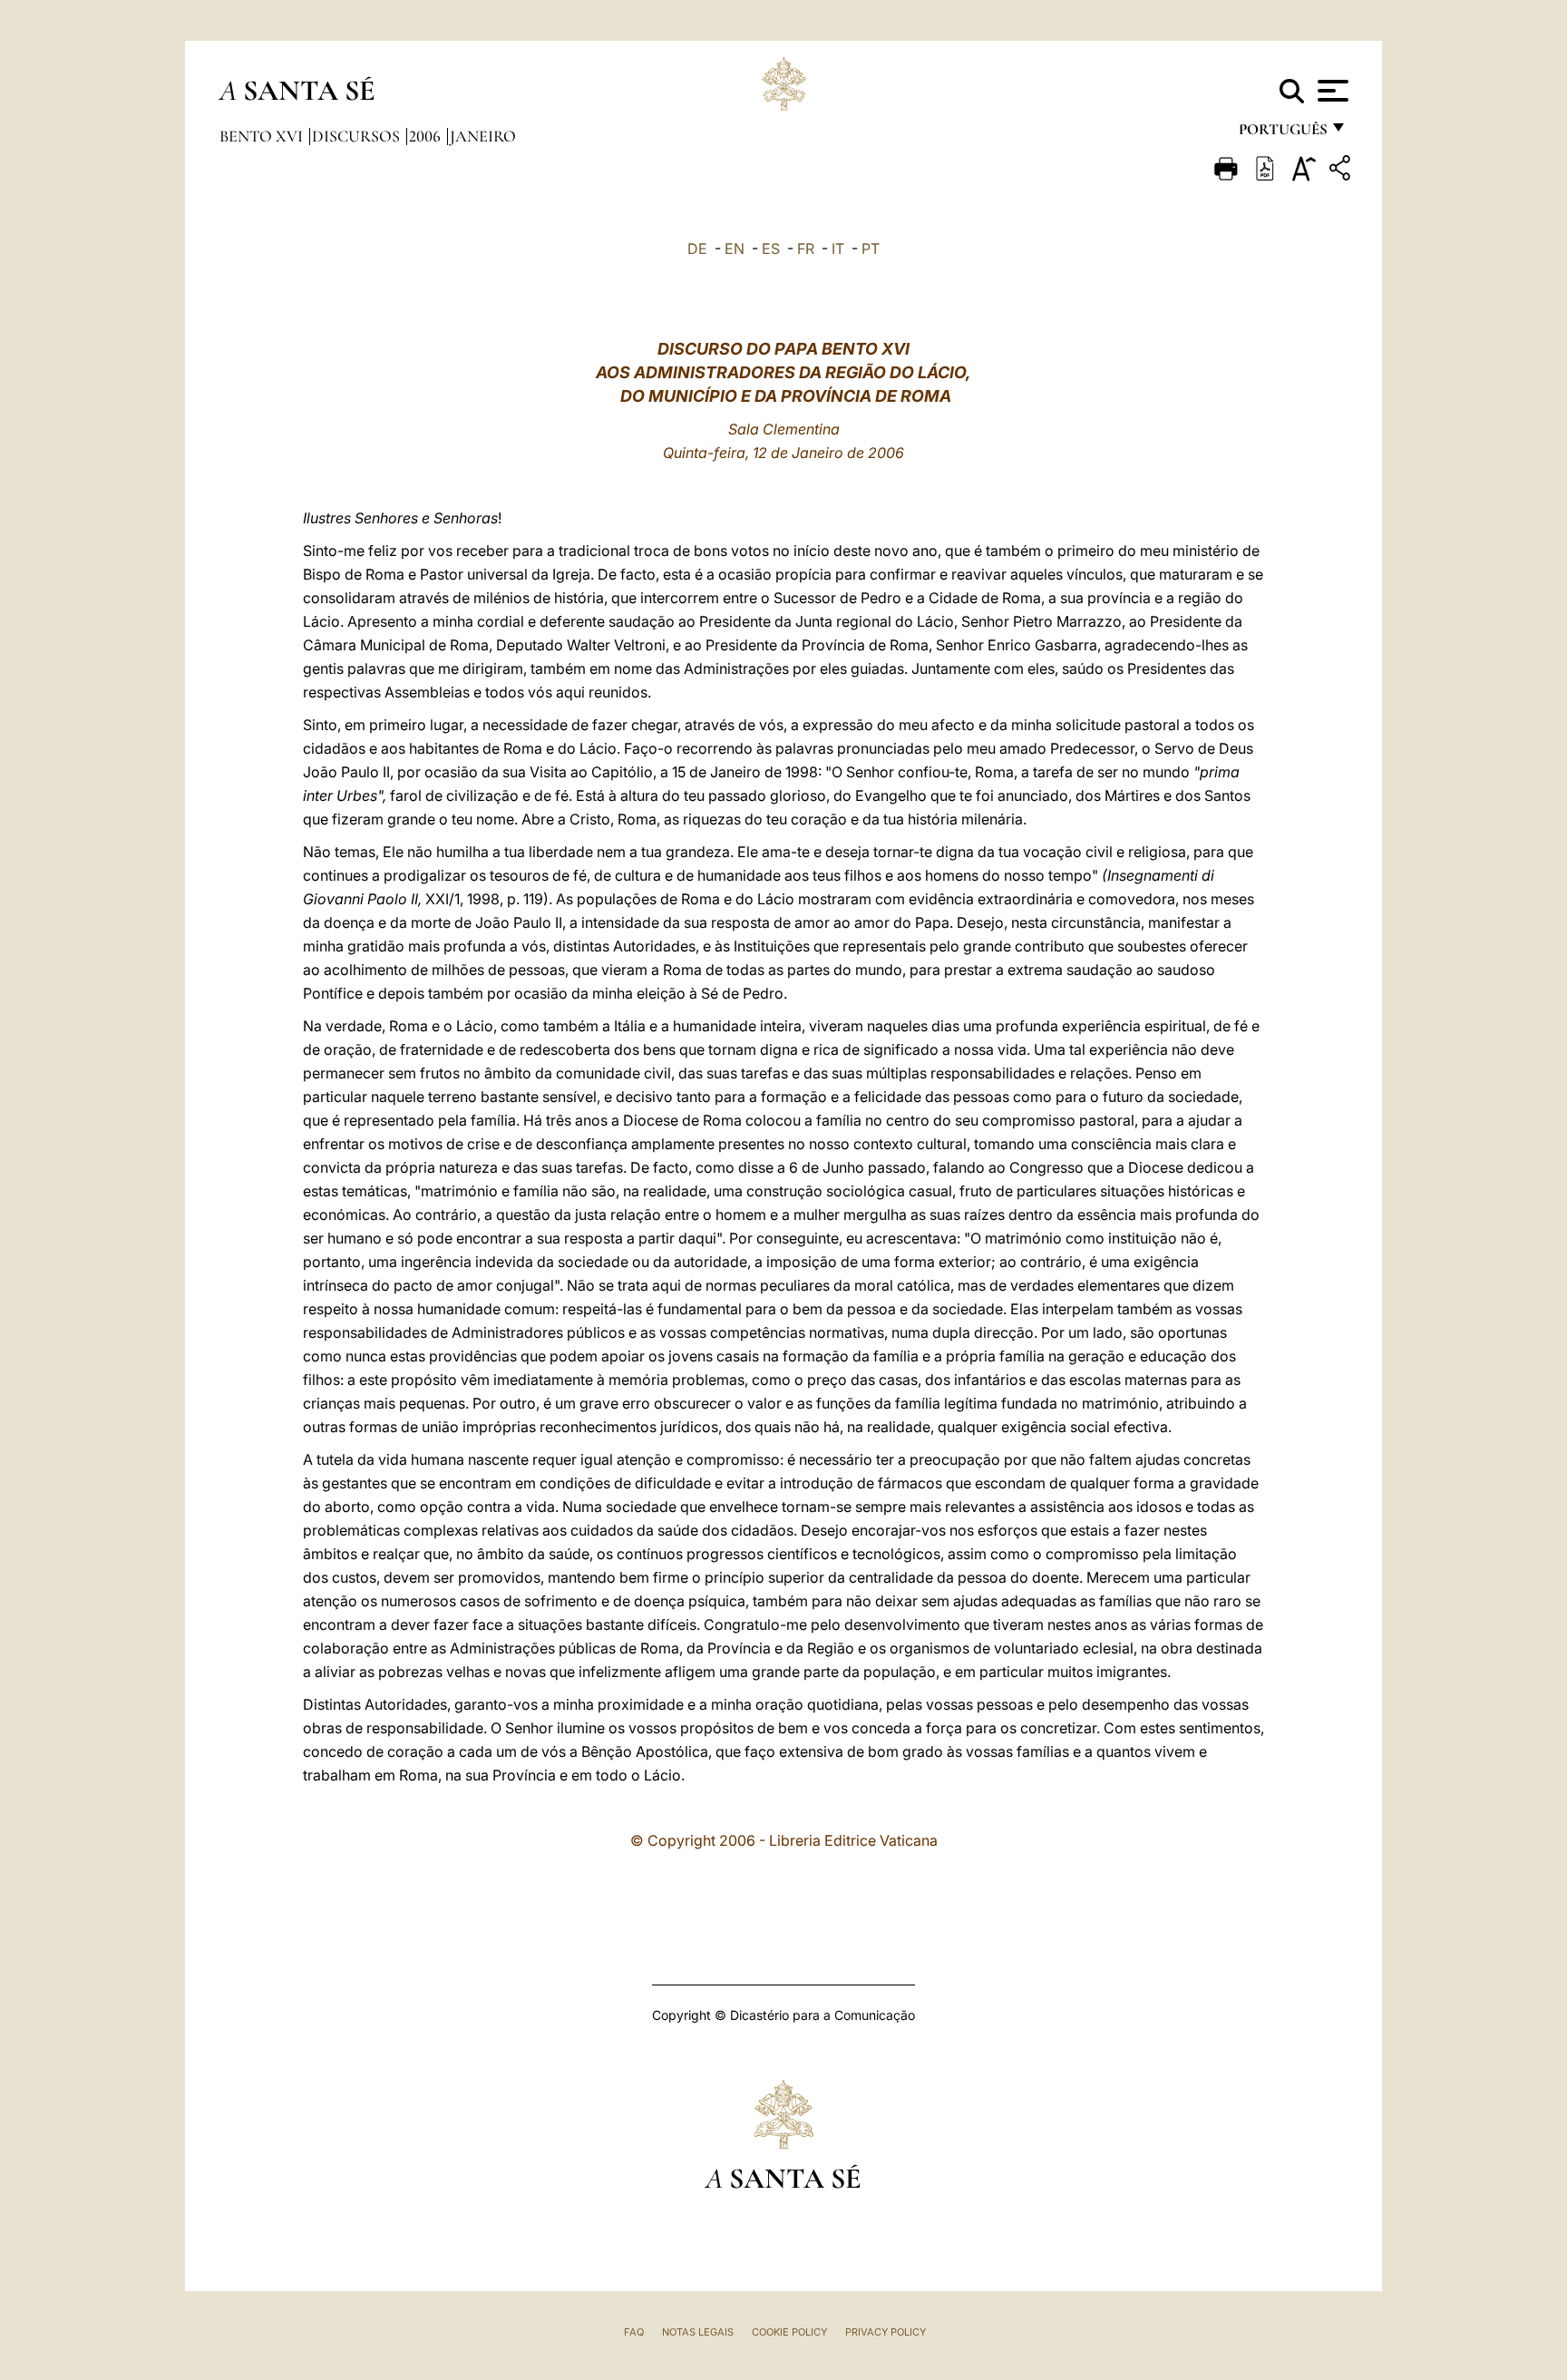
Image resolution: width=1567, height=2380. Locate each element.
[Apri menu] (1331, 91)
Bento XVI (263, 136)
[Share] (1342, 171)
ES (771, 249)
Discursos (358, 136)
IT (838, 249)
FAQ (634, 2332)
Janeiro (483, 136)
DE (697, 249)
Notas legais (698, 2332)
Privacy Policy (886, 2332)
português (1282, 134)
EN (735, 249)
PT (871, 249)
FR (806, 249)
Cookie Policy (789, 2332)
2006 (427, 136)
